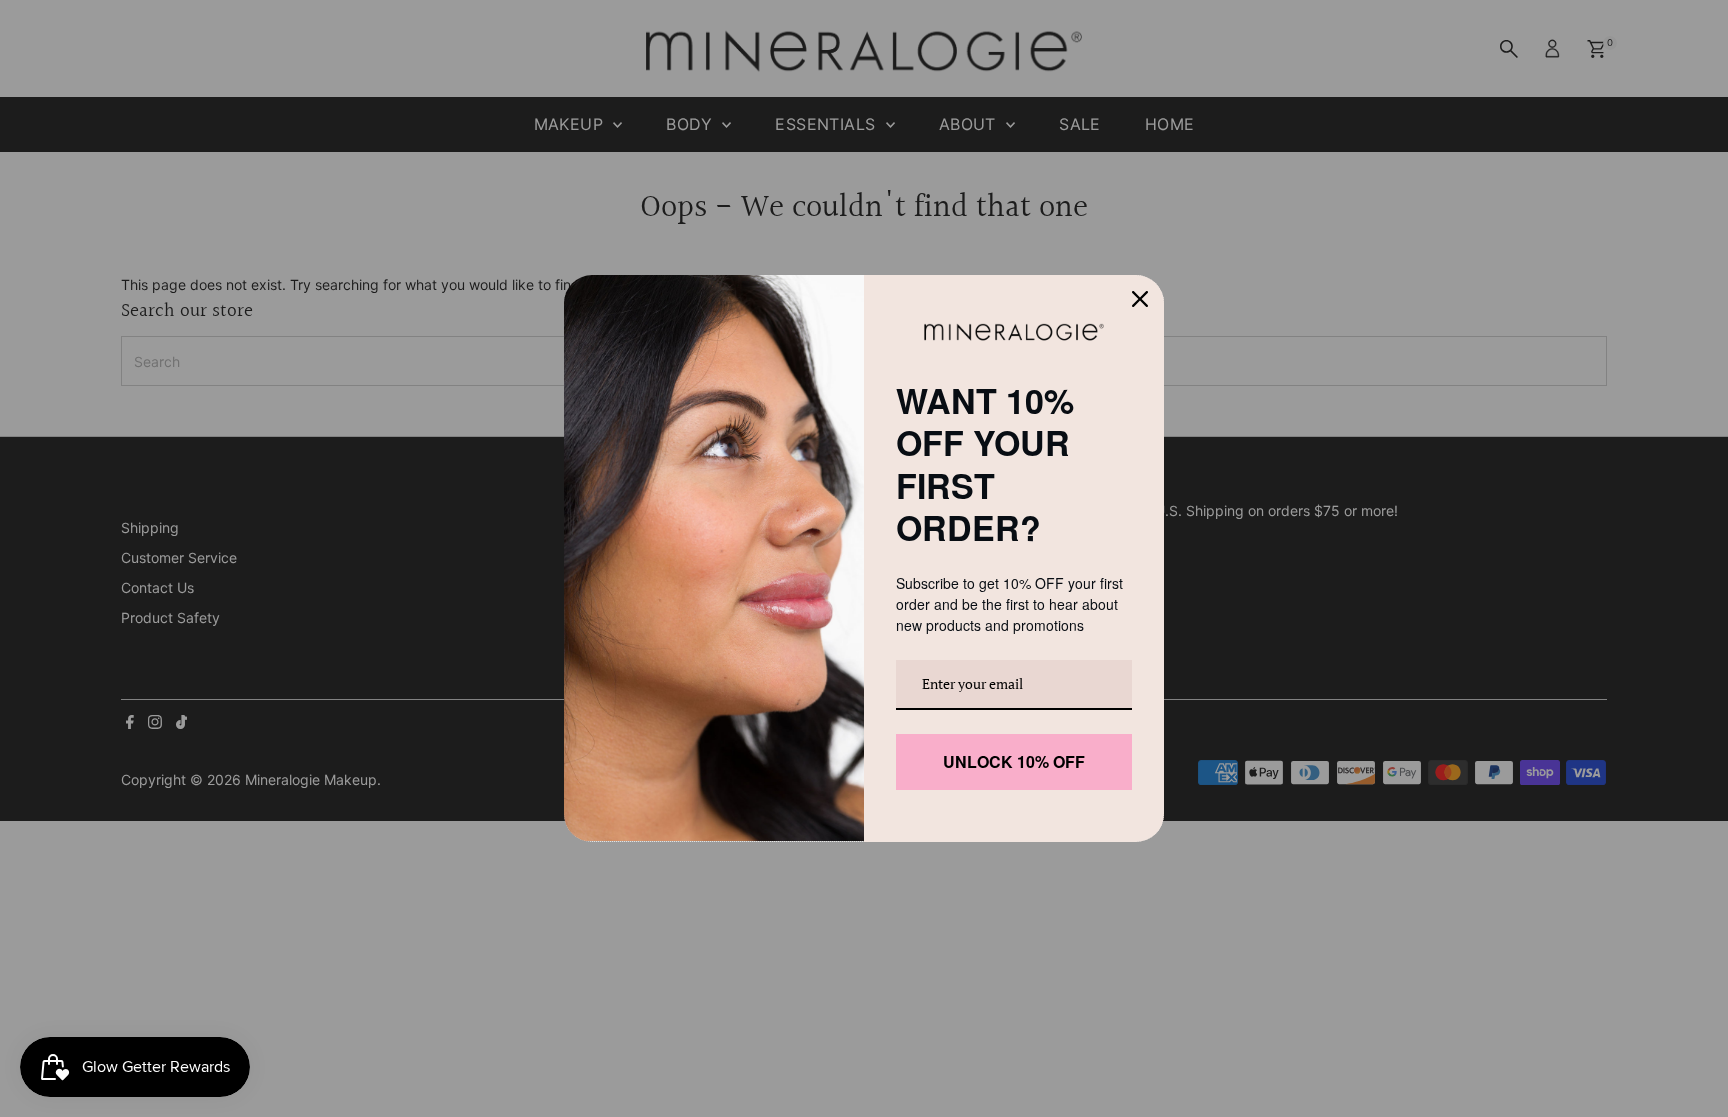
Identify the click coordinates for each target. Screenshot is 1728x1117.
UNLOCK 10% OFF (1014, 751)
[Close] (1140, 310)
